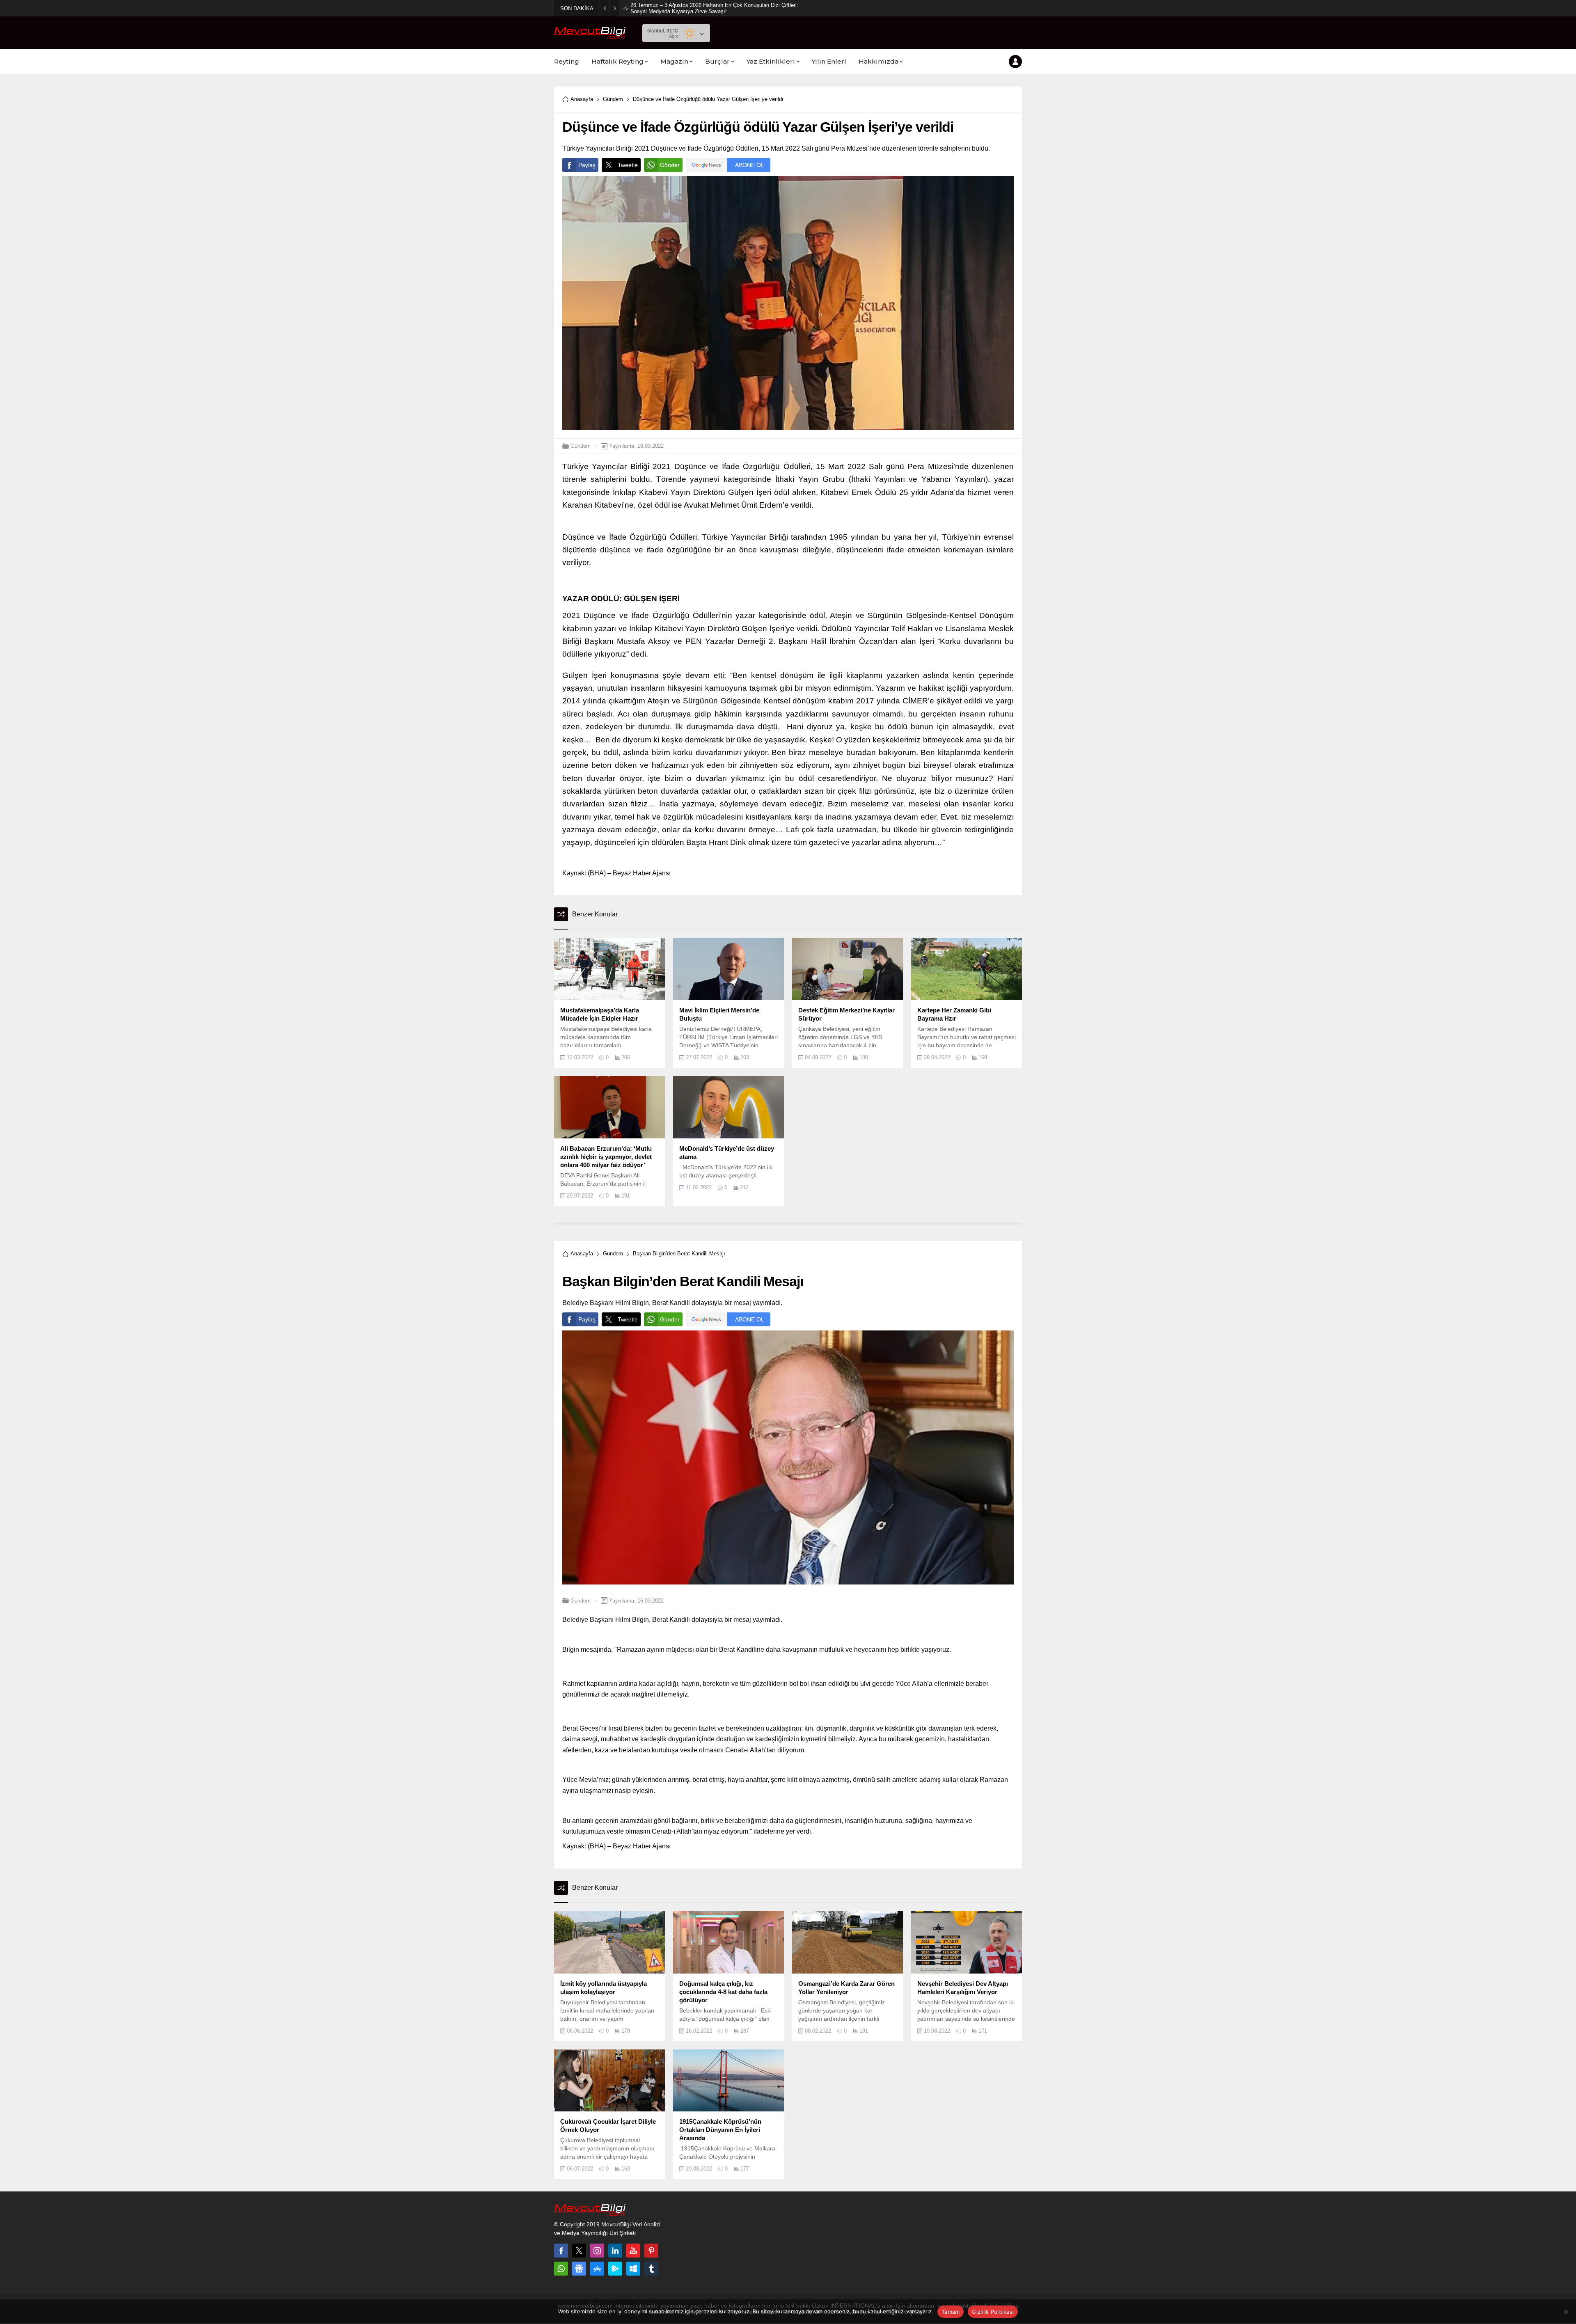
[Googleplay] (615, 2269)
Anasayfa (582, 99)
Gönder (670, 165)
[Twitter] (579, 2251)
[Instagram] (597, 2251)
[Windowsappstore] (633, 2269)
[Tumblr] (651, 2269)
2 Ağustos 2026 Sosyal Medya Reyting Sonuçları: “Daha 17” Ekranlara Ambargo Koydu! (714, 8)
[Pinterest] (651, 2251)
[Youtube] (633, 2251)
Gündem (613, 99)
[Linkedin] (615, 2251)
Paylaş (587, 165)
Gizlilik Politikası (993, 2312)
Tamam (951, 2312)
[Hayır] (1566, 2312)
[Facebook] (561, 2251)
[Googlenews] (579, 2269)
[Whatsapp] (561, 2269)
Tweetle (628, 165)
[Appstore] (597, 2269)
